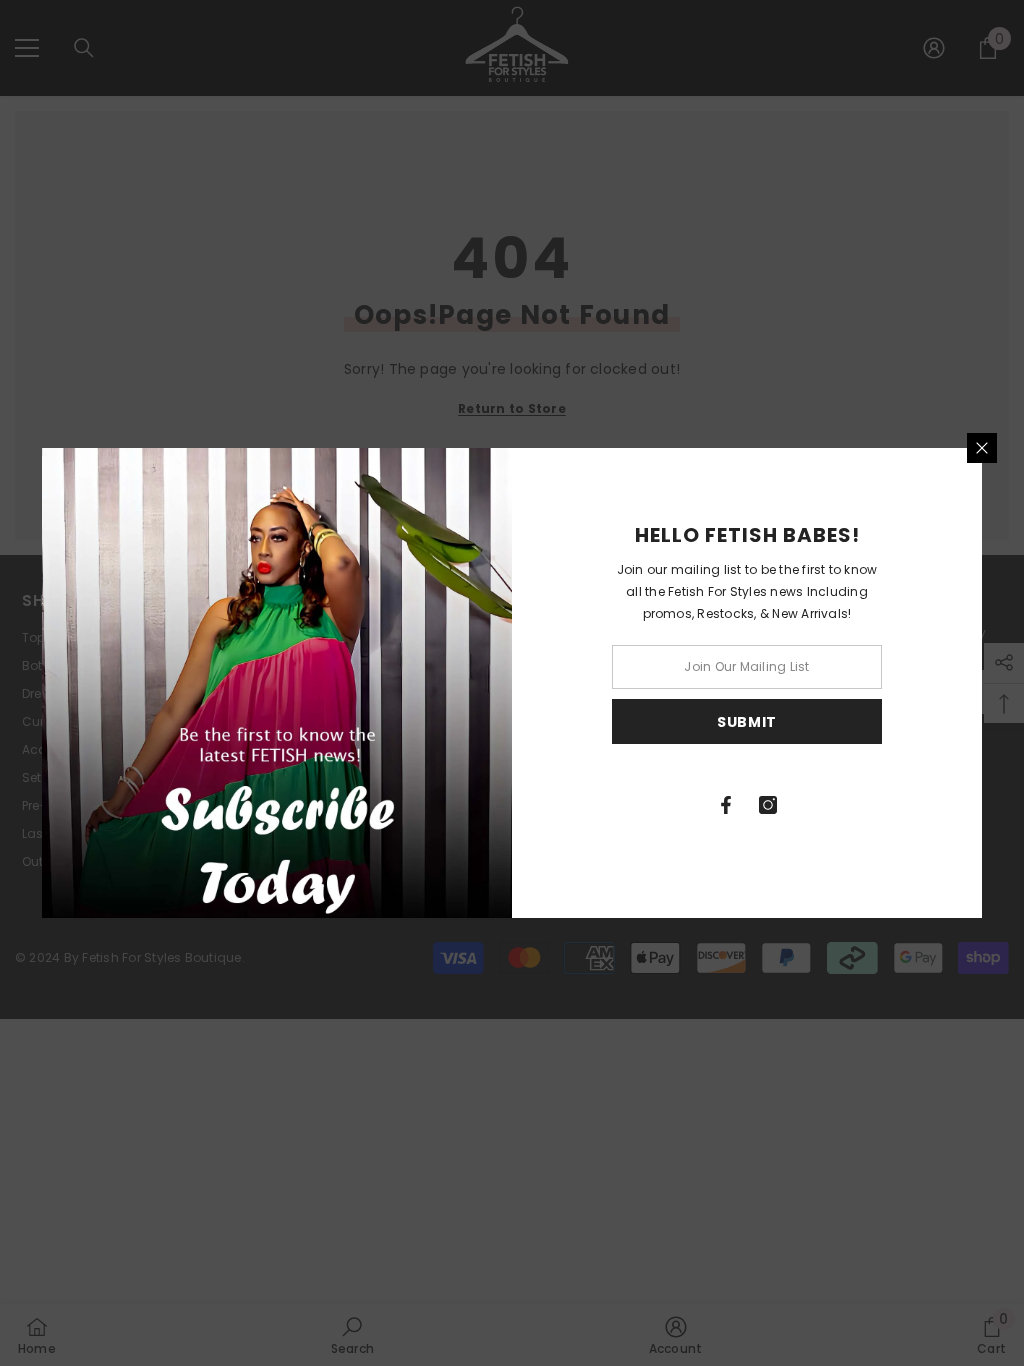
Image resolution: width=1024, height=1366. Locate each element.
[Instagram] (768, 805)
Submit (747, 722)
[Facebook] (726, 805)
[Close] (982, 448)
